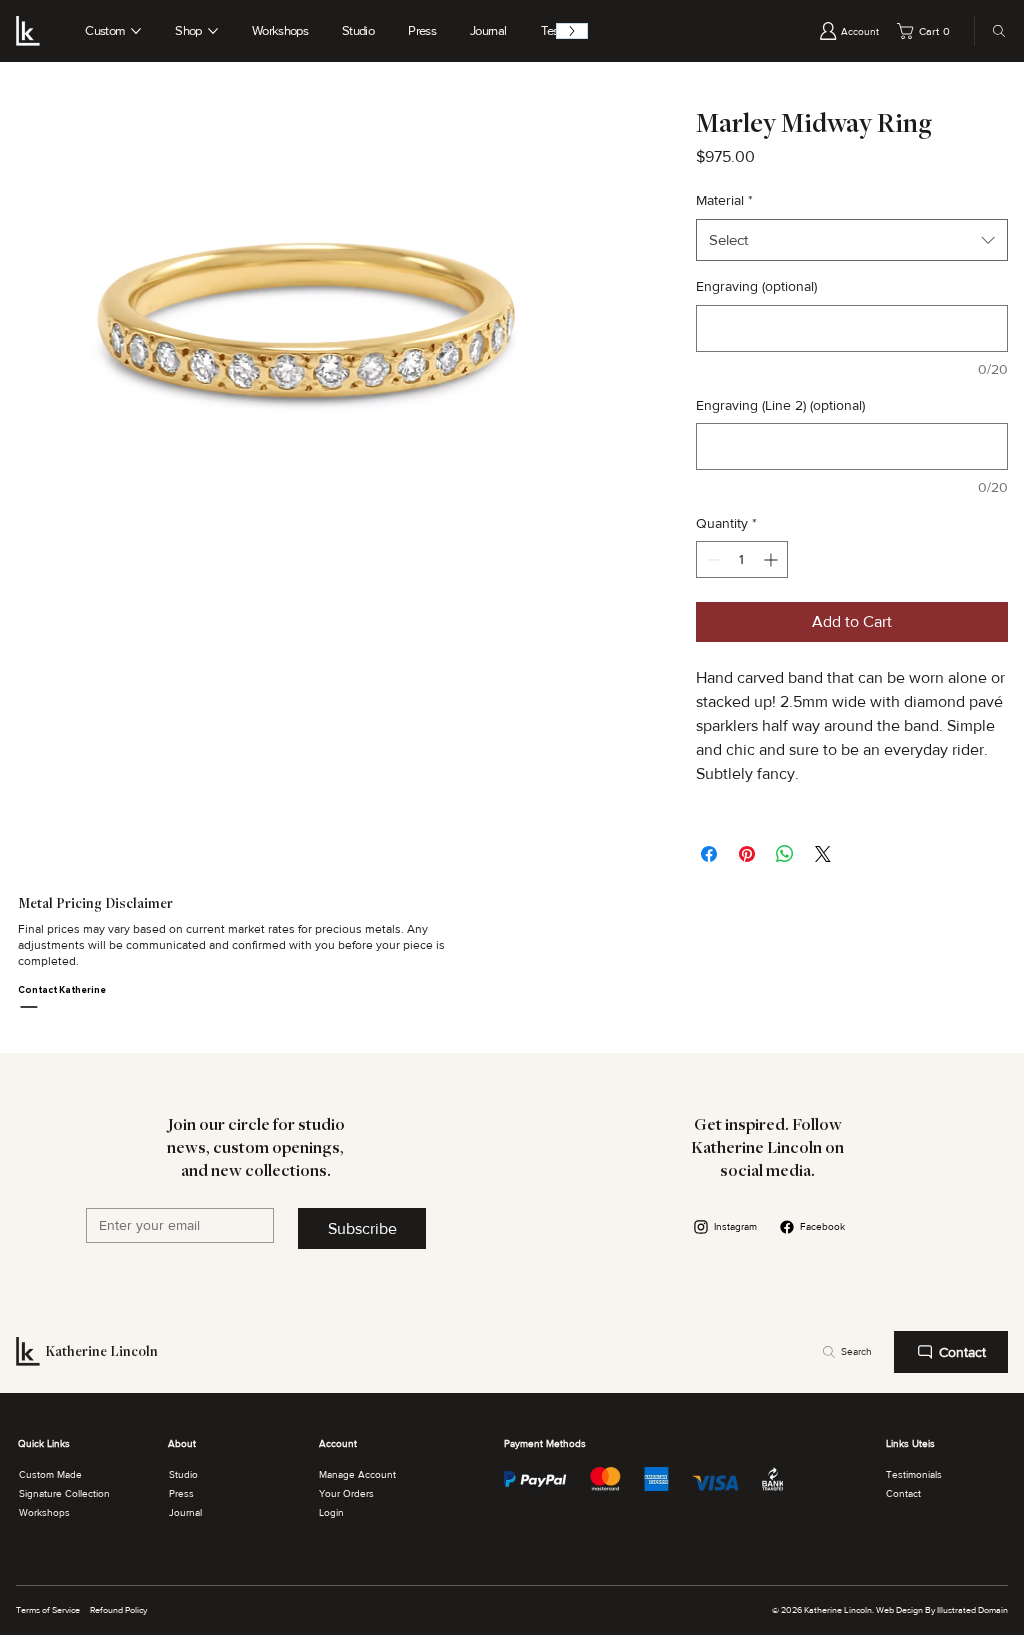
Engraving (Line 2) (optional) (780, 405)
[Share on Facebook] (709, 854)
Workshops (44, 1512)
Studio (183, 1474)
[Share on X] (823, 854)
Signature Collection (64, 1493)
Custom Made (50, 1474)
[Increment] (772, 559)
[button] (927, 31)
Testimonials (914, 1474)
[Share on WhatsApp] (785, 854)
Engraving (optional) (756, 286)
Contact (903, 1493)
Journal (185, 1512)
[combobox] (852, 240)
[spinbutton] (742, 559)
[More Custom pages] (136, 31)
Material (724, 200)
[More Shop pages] (213, 31)
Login (331, 1512)
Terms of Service (48, 1609)
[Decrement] (711, 559)
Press (181, 1493)
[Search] (994, 31)
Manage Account (357, 1474)
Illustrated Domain (972, 1609)
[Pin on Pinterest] (747, 854)
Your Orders (346, 1493)
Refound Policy (118, 1609)
